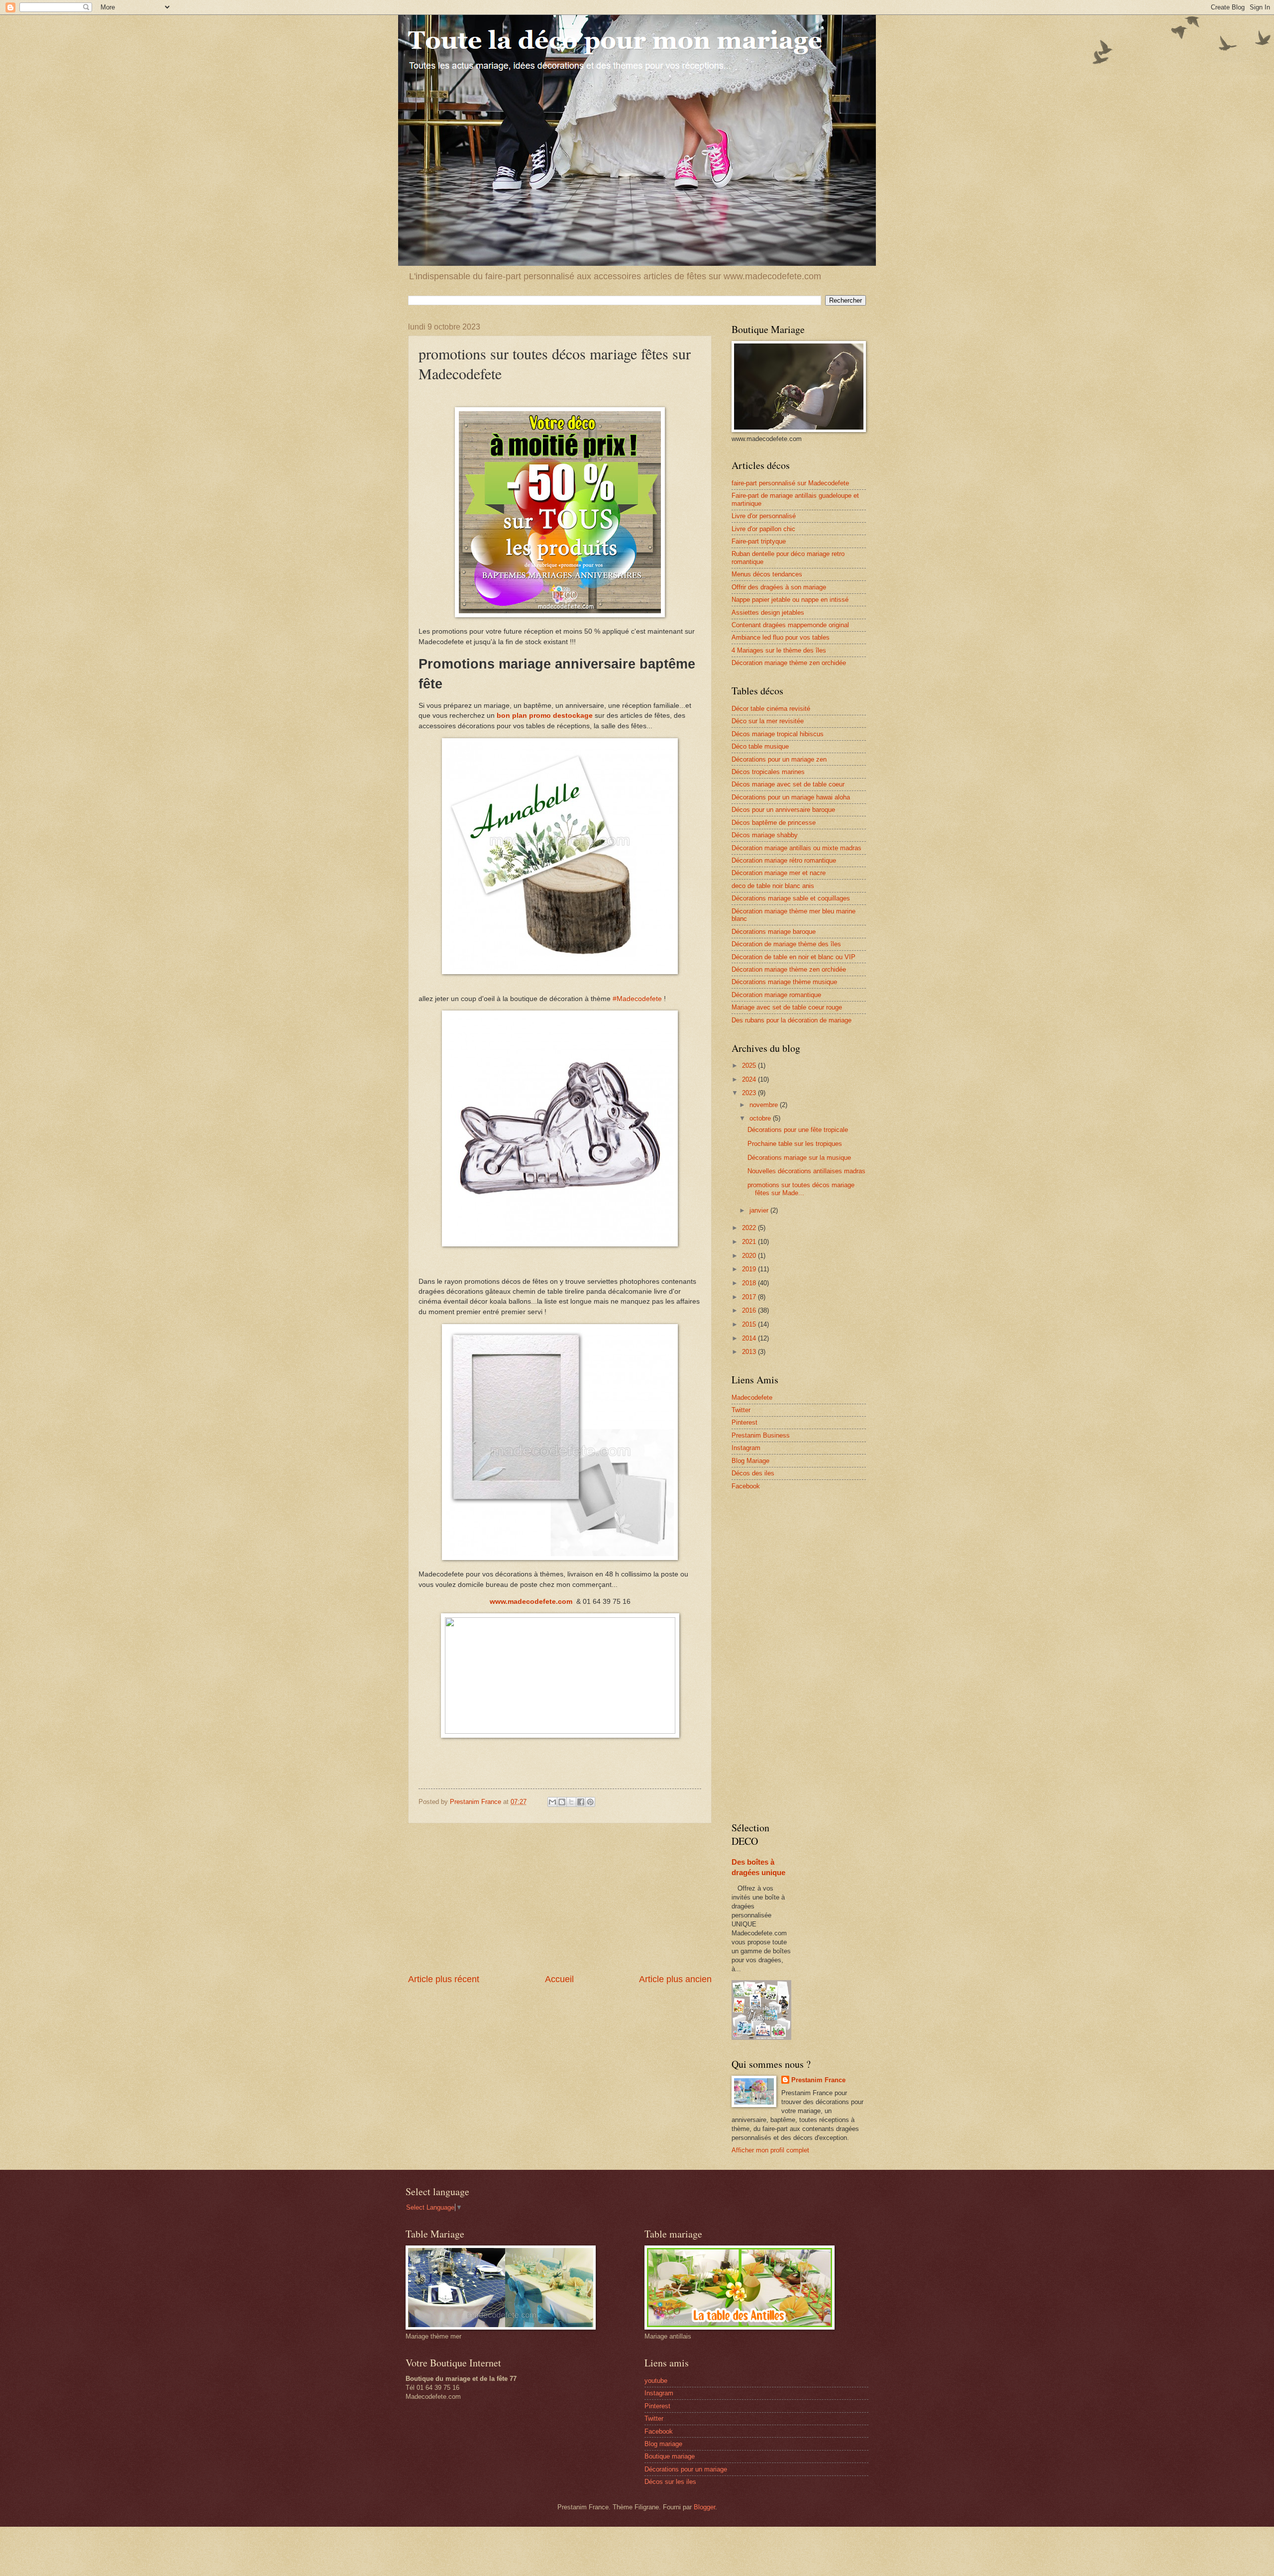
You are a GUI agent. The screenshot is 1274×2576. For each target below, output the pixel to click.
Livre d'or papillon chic (763, 529)
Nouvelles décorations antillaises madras (806, 1171)
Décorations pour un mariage (686, 2469)
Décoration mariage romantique (776, 995)
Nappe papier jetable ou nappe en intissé (790, 600)
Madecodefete (752, 1398)
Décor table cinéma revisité (771, 709)
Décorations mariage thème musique (784, 982)
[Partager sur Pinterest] (590, 1802)
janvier (760, 1210)
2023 (750, 1093)
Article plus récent (444, 1979)
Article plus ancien (675, 1979)
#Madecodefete (637, 999)
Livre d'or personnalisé (764, 516)
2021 (750, 1242)
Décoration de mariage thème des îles (786, 944)
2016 (750, 1310)
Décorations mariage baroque (774, 932)
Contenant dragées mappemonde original (790, 625)
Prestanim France (818, 2080)
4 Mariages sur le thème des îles (779, 650)
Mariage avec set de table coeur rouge (787, 1007)
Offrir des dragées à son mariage (779, 587)
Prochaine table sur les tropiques (795, 1144)
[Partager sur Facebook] (581, 1802)
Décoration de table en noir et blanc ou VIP (794, 957)
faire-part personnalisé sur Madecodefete (790, 483)
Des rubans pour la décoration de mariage (792, 1020)
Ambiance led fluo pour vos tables (781, 637)
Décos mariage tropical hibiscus (778, 734)
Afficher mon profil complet (770, 2150)
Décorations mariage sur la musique (799, 1158)
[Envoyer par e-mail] (552, 1802)
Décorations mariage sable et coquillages (791, 898)
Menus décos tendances (767, 574)
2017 (750, 1297)
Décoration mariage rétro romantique (784, 860)
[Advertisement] (560, 1899)
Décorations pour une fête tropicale (798, 1130)
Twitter (741, 1410)
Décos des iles (753, 1473)
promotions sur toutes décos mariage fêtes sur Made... (801, 1189)
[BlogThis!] (562, 1802)
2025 (750, 1065)
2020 (750, 1256)
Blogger (704, 2507)
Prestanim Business (761, 1435)
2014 (750, 1338)
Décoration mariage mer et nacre (779, 873)
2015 (750, 1324)
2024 (750, 1079)
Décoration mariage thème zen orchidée (789, 663)
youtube (656, 2381)
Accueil (559, 1979)
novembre (765, 1105)
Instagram (746, 1448)
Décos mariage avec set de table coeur (788, 784)
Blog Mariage (750, 1461)
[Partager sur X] (571, 1802)
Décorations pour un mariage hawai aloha (791, 797)
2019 (750, 1269)
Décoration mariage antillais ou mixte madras (796, 848)
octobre (761, 1118)
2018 (750, 1283)
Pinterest (744, 1422)
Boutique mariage (670, 2456)
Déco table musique (760, 746)
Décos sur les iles (670, 2482)
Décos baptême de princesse (774, 823)
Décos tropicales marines (768, 772)
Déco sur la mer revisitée (768, 721)
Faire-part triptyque (759, 541)
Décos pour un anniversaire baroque (783, 810)
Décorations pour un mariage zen (779, 759)
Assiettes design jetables (768, 613)
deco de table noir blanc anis (773, 886)
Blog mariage (663, 2444)
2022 (750, 1228)
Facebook (746, 1486)
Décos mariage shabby (765, 835)
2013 (750, 1352)
